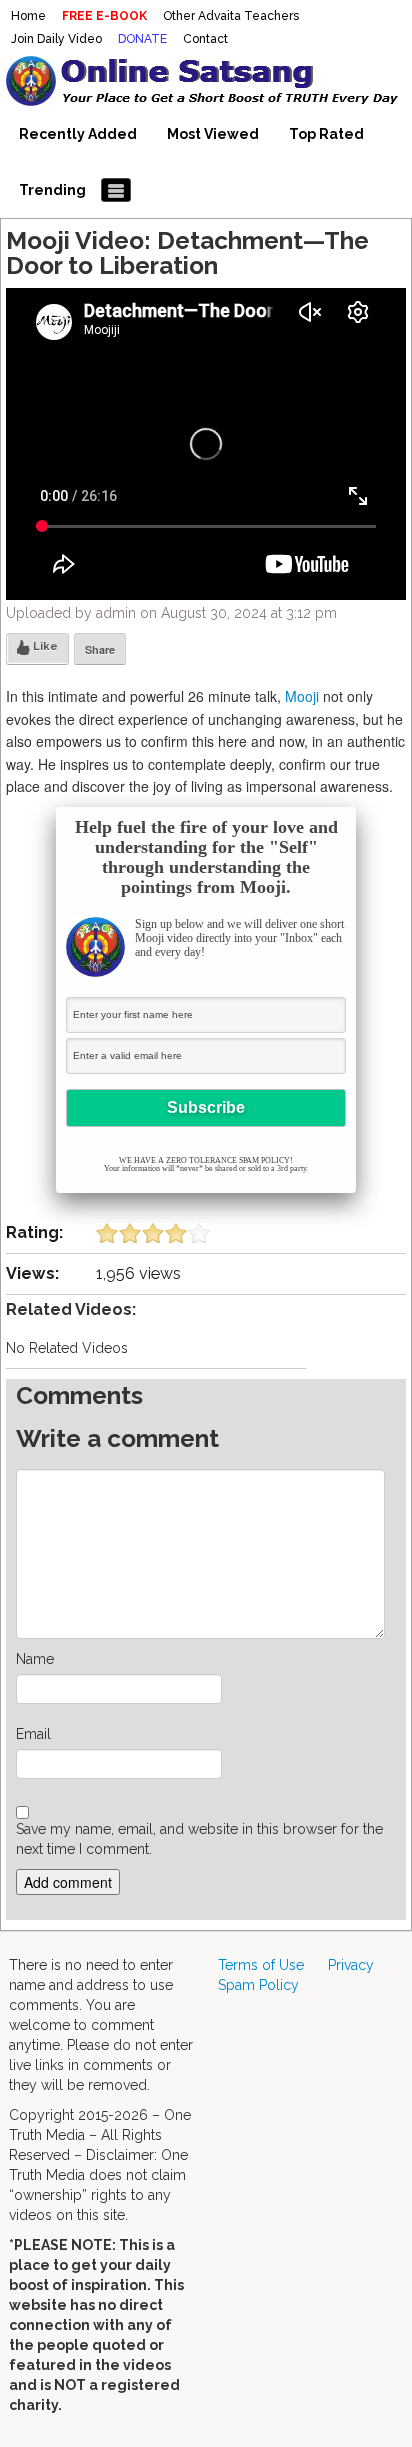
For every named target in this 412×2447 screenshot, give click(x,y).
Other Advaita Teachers (231, 16)
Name (35, 1659)
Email (33, 1734)
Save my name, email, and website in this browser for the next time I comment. (199, 1839)
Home (28, 16)
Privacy (351, 1965)
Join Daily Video (56, 39)
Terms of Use (261, 1965)
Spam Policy (258, 1985)
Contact (205, 39)
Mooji (302, 696)
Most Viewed (213, 134)
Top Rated (326, 134)
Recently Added (78, 134)
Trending (52, 190)
